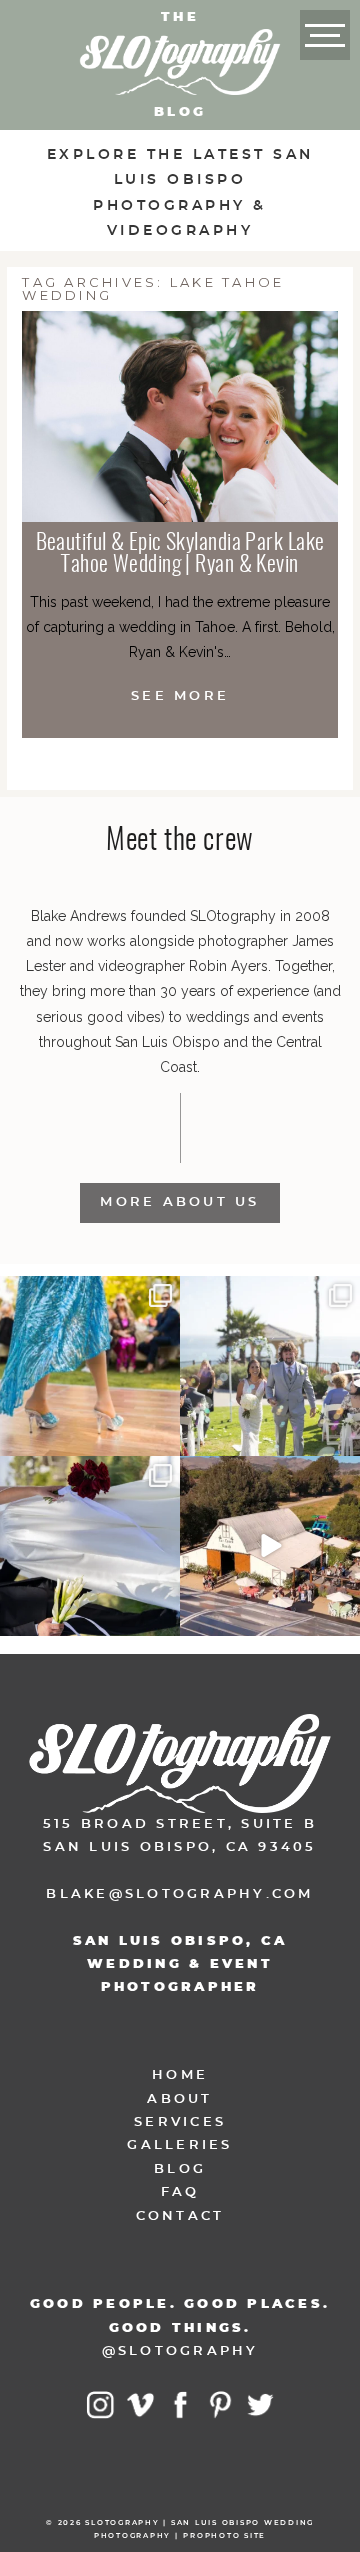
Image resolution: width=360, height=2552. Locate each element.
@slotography (180, 2351)
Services (180, 2122)
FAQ (180, 2192)
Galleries (179, 2145)
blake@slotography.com (179, 1894)
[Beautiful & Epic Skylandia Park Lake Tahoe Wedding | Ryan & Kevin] (179, 416)
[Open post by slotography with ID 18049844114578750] (270, 1546)
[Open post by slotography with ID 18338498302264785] (270, 1366)
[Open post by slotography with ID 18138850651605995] (90, 1546)
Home (180, 2075)
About (179, 2099)
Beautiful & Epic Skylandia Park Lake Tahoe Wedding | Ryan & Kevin (180, 554)
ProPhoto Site (224, 2535)
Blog (180, 2169)
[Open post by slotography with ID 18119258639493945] (90, 1366)
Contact (180, 2216)
